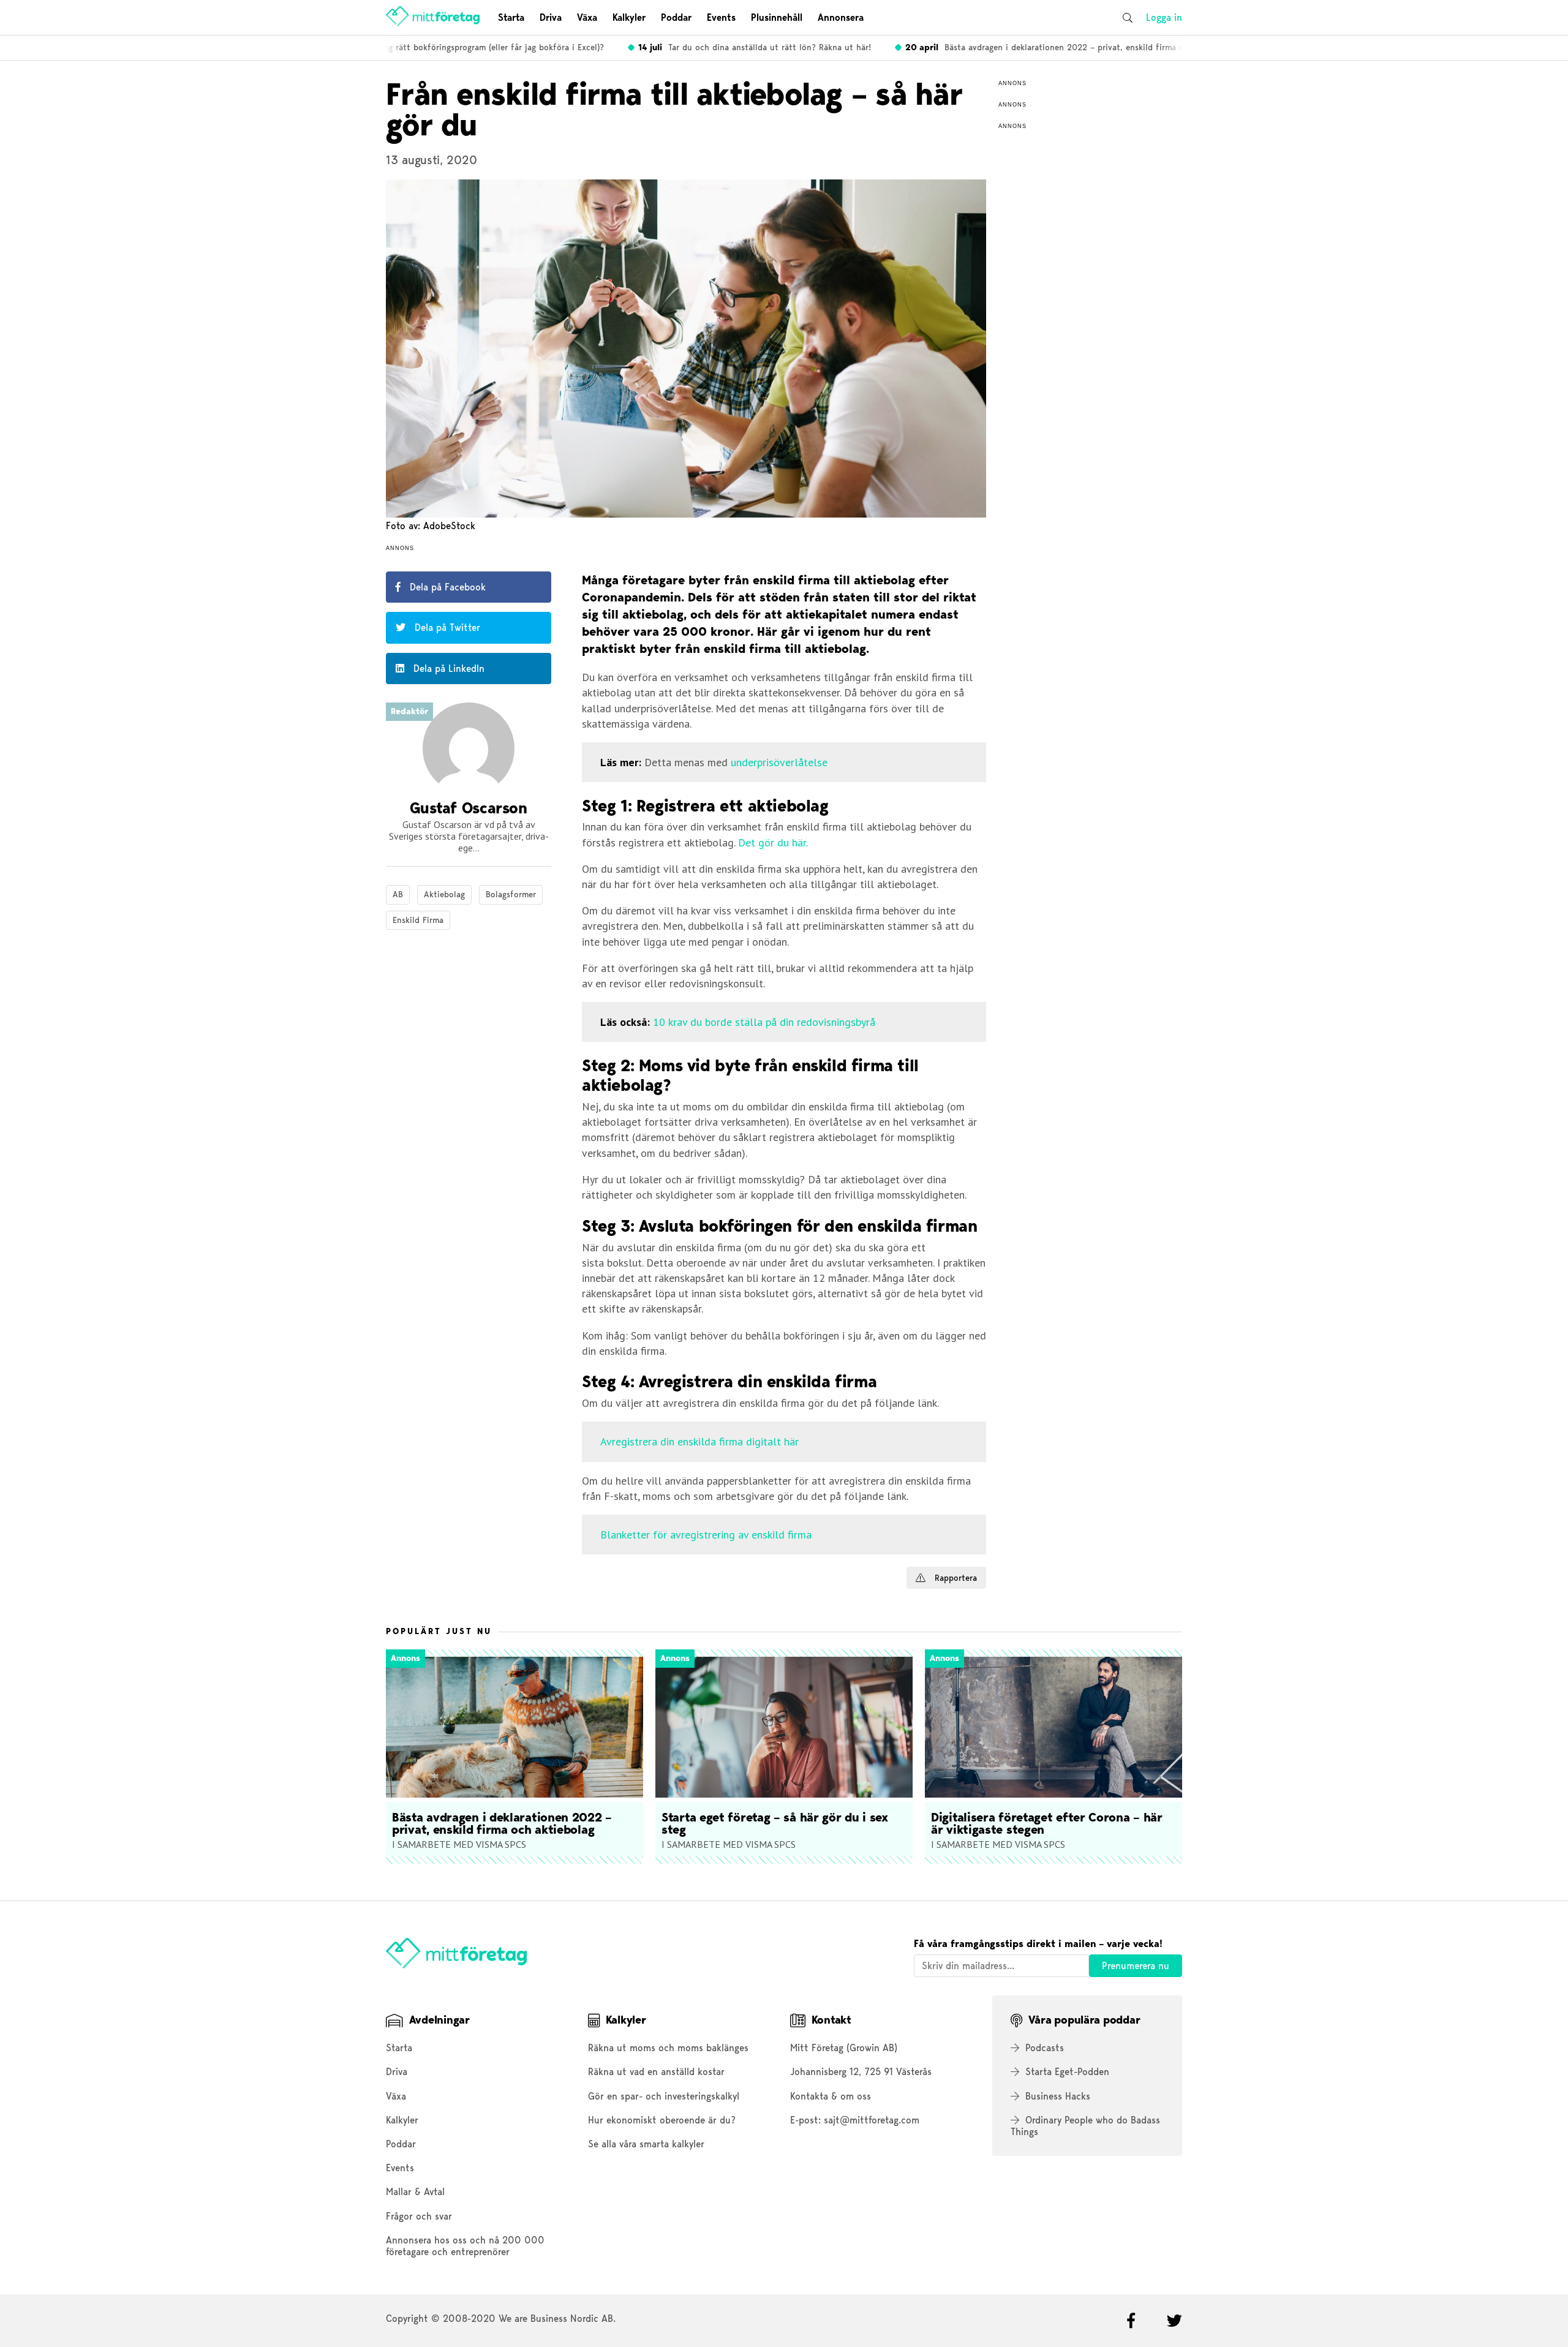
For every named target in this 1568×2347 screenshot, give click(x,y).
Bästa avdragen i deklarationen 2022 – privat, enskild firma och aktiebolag (1049, 47)
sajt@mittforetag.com (872, 2120)
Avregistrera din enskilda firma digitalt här (699, 1441)
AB (398, 894)
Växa (587, 17)
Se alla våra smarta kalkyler (646, 2144)
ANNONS (400, 548)
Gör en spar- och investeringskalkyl (664, 2096)
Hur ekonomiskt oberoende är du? (662, 2120)
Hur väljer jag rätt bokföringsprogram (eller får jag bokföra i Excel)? (429, 47)
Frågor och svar (419, 2216)
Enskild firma (418, 920)
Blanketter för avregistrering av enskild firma (706, 1535)
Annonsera (841, 17)
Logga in (1164, 17)
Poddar (676, 17)
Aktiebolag (444, 894)
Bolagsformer (511, 894)
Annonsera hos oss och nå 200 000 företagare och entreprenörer (465, 2246)
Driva (551, 17)
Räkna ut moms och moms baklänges (668, 2048)
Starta (511, 17)
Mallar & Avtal (415, 2192)
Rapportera (954, 1578)
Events (721, 17)
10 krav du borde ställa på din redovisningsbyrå (764, 1022)
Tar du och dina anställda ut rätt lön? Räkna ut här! (733, 47)
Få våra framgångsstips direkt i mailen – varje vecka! (1038, 1944)
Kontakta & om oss (831, 2096)
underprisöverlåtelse (779, 762)
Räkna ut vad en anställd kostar (656, 2072)
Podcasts (1045, 2048)
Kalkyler (629, 17)
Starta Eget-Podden (1067, 2072)
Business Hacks (1058, 2096)
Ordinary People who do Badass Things (1085, 2126)
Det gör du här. (773, 842)
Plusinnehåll (777, 17)
